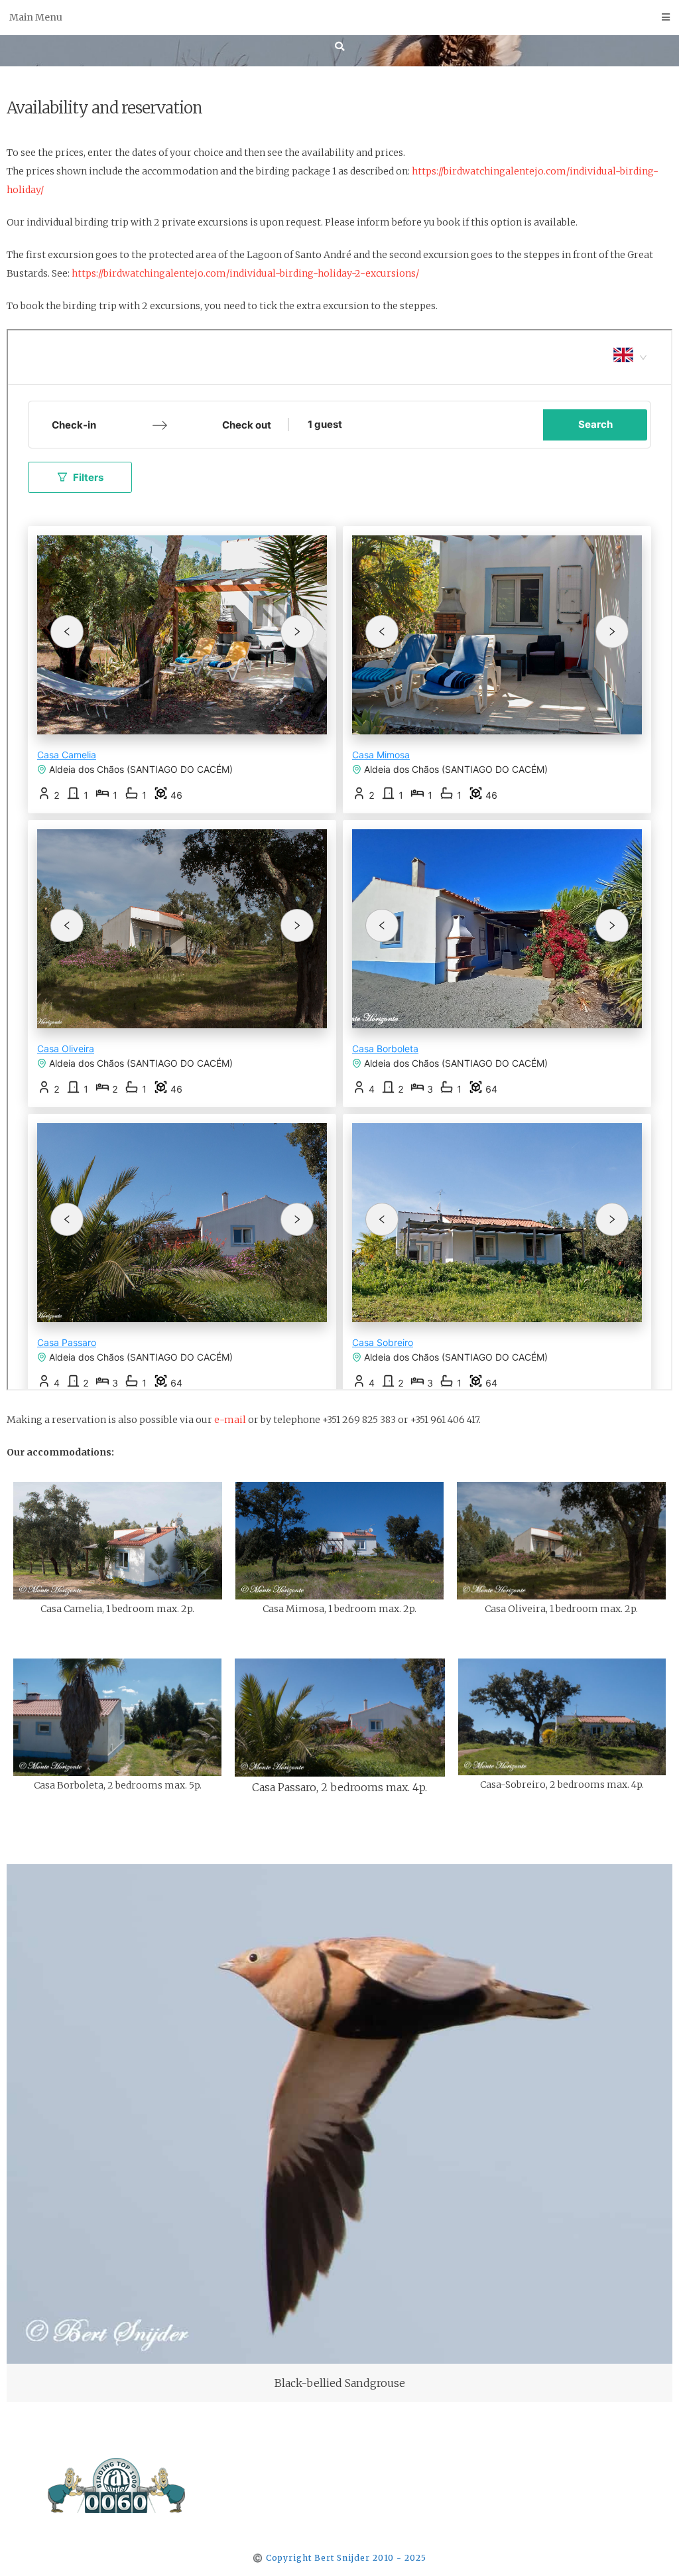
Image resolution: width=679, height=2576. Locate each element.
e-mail (230, 1420)
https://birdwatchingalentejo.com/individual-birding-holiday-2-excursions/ (245, 273)
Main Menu (36, 17)
